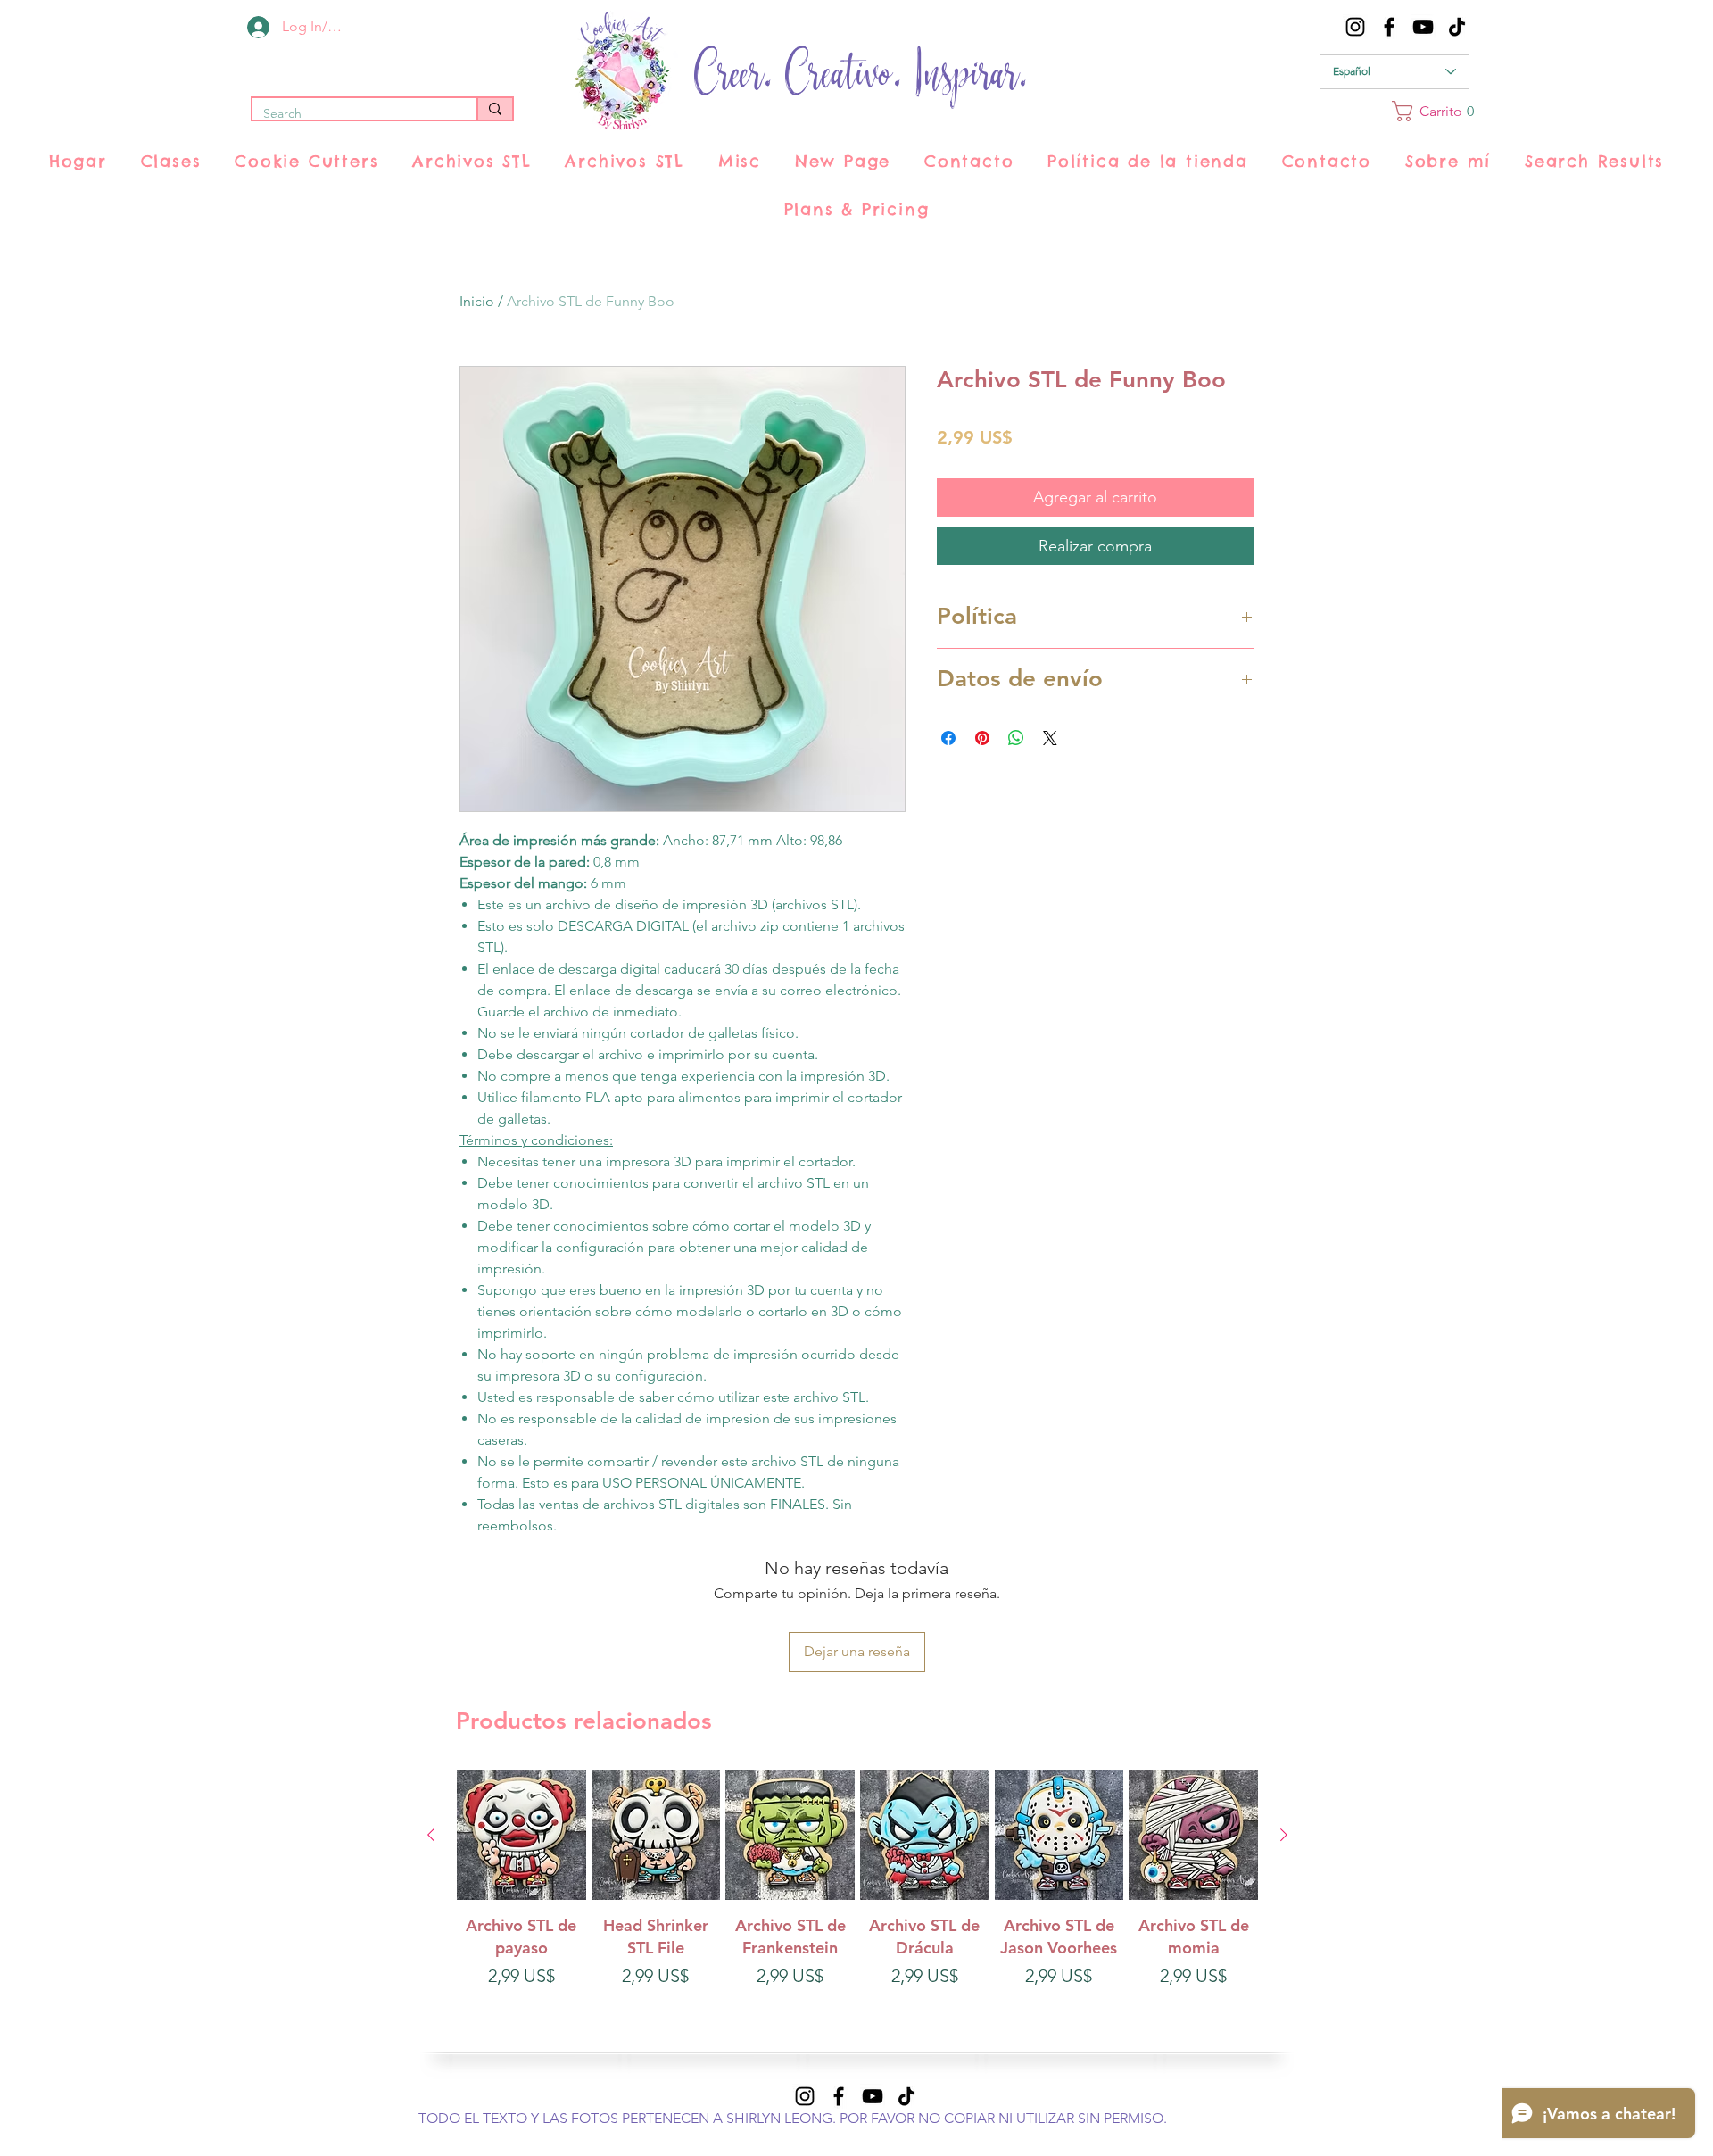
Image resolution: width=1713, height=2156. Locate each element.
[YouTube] (1423, 27)
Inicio (477, 301)
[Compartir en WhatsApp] (1016, 738)
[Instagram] (1355, 27)
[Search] (494, 109)
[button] (1431, 111)
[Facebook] (1389, 27)
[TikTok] (1457, 27)
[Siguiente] (1284, 1835)
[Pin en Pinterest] (982, 738)
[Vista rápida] (521, 1835)
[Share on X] (1050, 738)
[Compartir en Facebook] (948, 738)
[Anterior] (431, 1835)
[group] (857, 1914)
